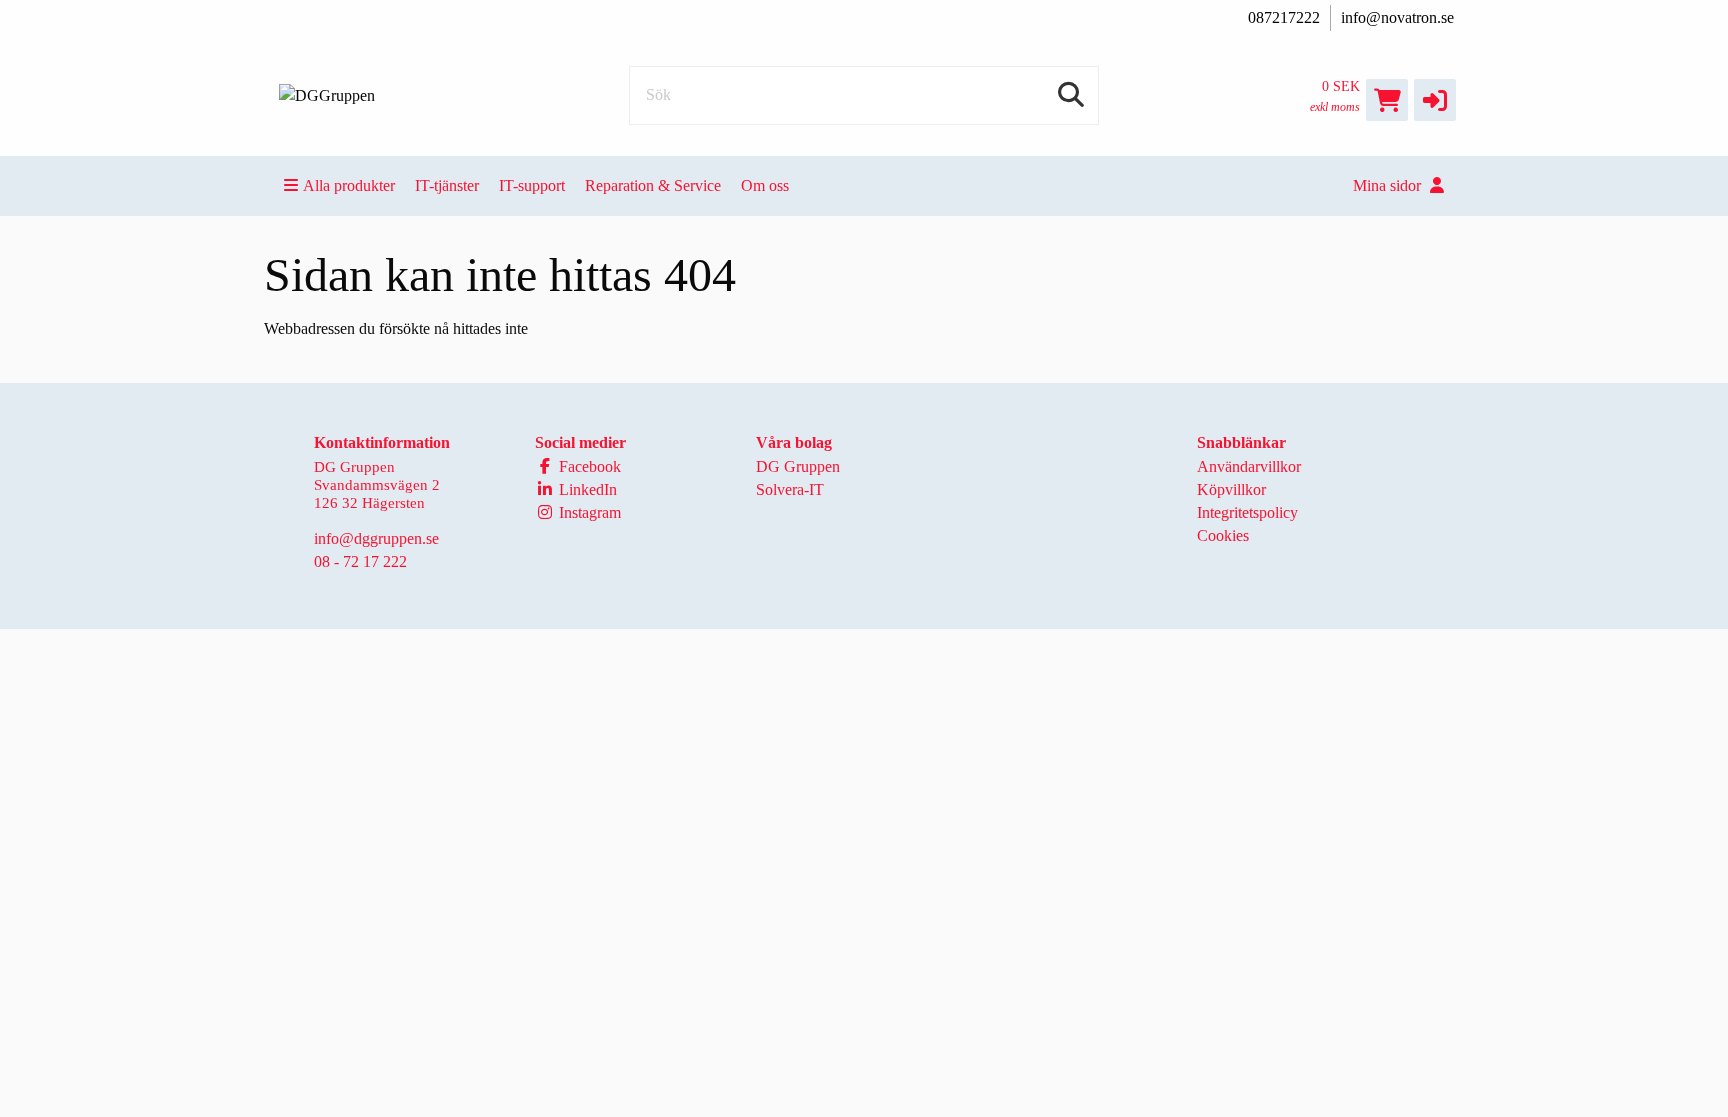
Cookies (1223, 535)
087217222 (1284, 17)
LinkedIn (586, 489)
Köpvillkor (1231, 489)
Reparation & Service (653, 185)
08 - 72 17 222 (360, 561)
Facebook (588, 466)
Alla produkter (349, 185)
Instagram (588, 512)
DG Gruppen (798, 466)
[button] (1435, 100)
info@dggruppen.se (376, 538)
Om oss (765, 185)
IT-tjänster (447, 185)
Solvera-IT (790, 489)
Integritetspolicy (1247, 512)
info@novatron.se (1397, 17)
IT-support (532, 185)
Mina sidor (1389, 185)
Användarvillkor (1249, 466)
